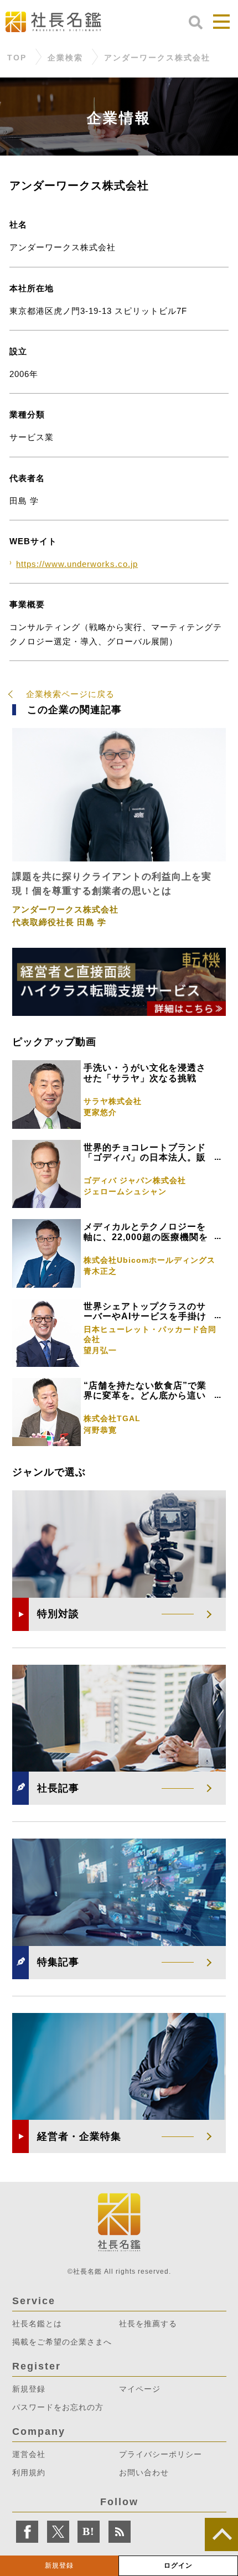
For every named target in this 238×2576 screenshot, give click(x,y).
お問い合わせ (144, 2472)
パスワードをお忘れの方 (58, 2407)
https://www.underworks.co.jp (77, 564)
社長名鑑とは (37, 2324)
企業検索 (65, 58)
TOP (17, 58)
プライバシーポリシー (161, 2454)
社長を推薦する (148, 2324)
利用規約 (29, 2472)
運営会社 (29, 2454)
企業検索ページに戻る (70, 694)
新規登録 (59, 2565)
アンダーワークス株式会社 (157, 58)
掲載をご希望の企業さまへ (62, 2342)
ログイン (178, 2565)
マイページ (140, 2389)
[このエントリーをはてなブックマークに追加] (89, 2532)
